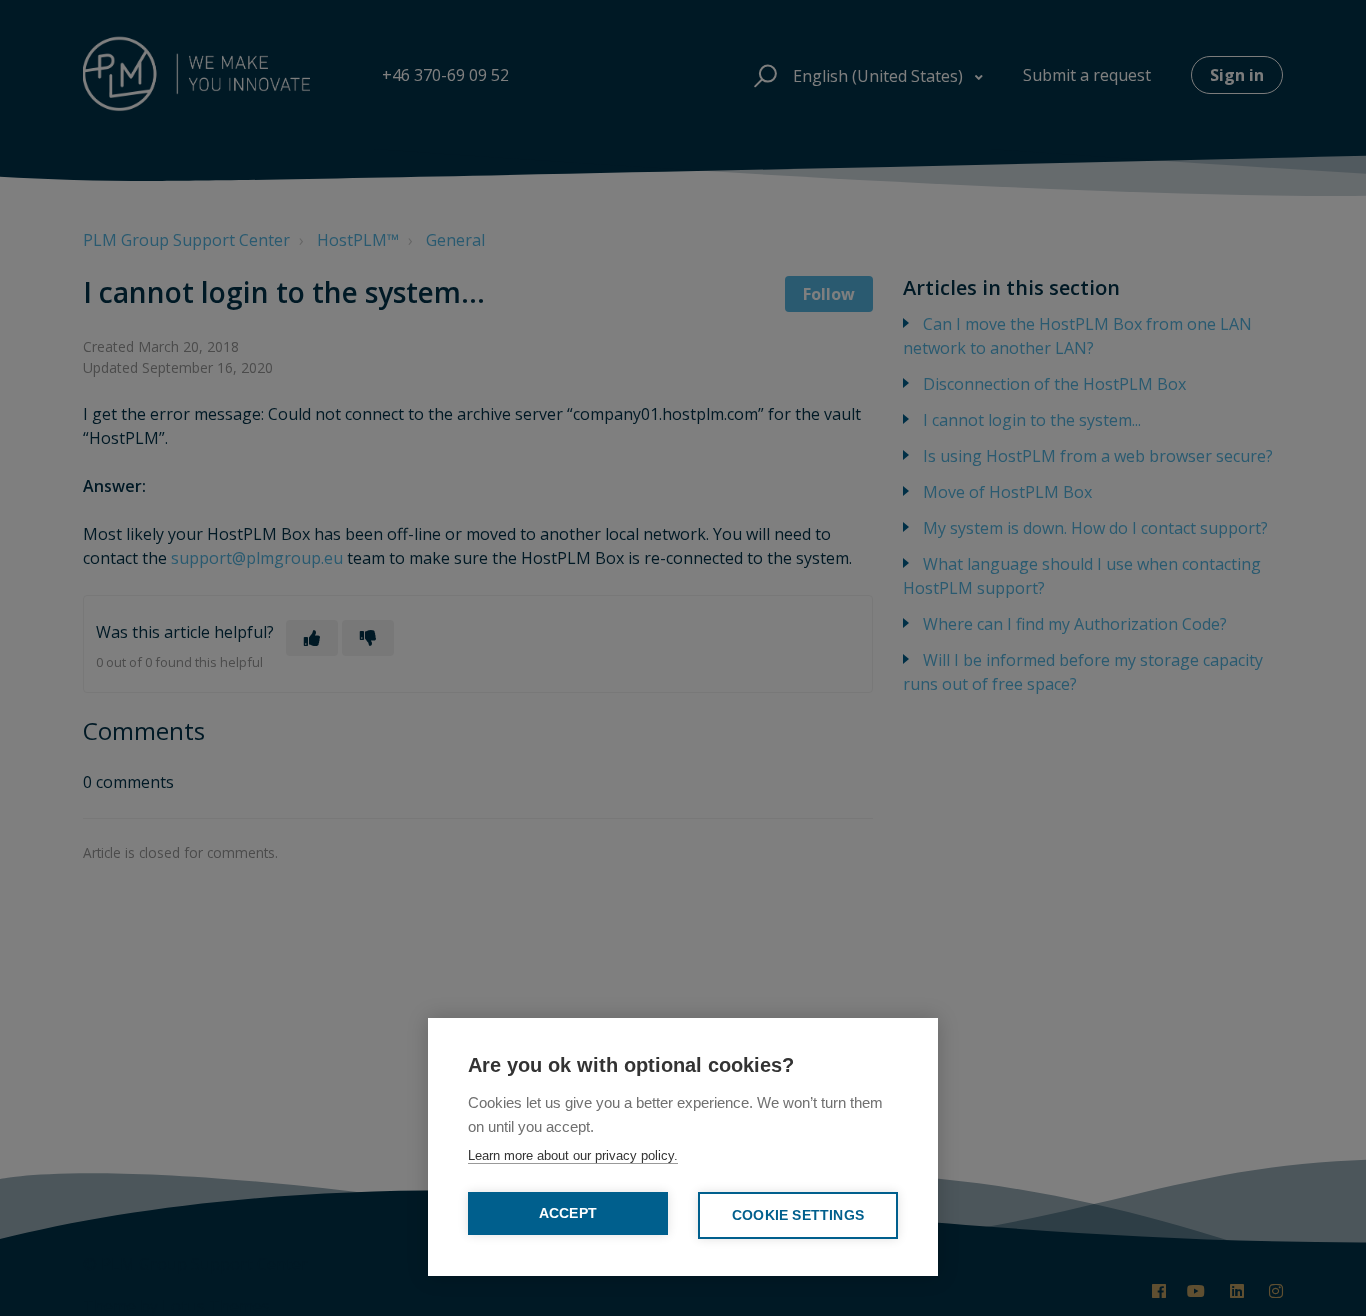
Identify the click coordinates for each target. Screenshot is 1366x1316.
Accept (568, 1213)
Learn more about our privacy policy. (573, 1155)
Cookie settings (798, 1215)
